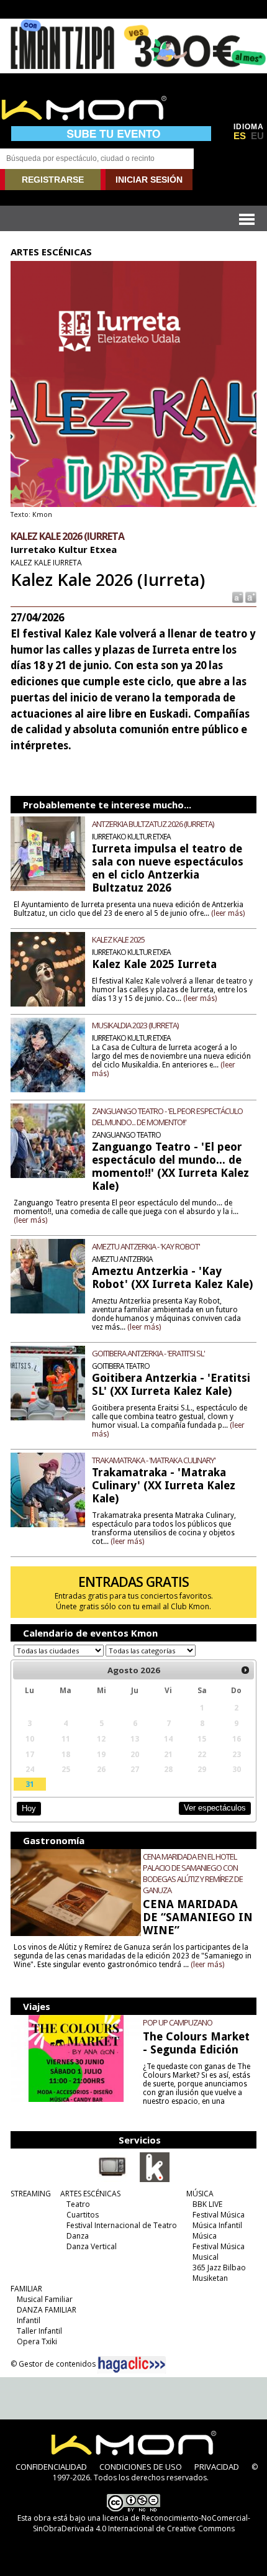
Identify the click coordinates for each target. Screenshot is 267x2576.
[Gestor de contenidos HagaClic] (132, 2365)
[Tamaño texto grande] (250, 597)
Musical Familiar (45, 2299)
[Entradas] (155, 2180)
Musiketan (210, 2278)
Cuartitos (83, 2215)
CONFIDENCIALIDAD (51, 2467)
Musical (206, 2257)
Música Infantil (217, 2225)
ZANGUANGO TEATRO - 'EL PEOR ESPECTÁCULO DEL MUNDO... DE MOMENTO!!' (167, 1117)
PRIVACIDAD (217, 2467)
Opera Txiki (37, 2341)
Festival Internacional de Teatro (122, 2225)
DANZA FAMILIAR (47, 2310)
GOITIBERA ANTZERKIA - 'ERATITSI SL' (148, 1353)
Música (205, 2236)
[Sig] (245, 1670)
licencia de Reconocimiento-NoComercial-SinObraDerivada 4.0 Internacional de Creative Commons (142, 2523)
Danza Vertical (92, 2246)
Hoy (29, 1808)
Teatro (78, 2204)
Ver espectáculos (215, 1808)
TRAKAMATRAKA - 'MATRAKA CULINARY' (154, 1460)
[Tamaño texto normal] (237, 597)
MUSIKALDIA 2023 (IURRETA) (135, 1025)
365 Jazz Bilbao (219, 2268)
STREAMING (31, 2194)
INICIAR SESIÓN (149, 180)
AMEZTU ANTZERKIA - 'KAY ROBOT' (146, 1246)
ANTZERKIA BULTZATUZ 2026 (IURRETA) (153, 824)
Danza (78, 2236)
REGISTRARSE (53, 180)
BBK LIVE (207, 2204)
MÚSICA (200, 2194)
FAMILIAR (26, 2289)
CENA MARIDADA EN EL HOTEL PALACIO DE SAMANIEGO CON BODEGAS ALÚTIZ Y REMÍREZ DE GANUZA (193, 1873)
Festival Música (219, 2215)
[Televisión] (112, 2180)
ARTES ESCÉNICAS (90, 2194)
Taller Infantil (39, 2331)
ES (240, 136)
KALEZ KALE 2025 (118, 939)
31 (30, 1784)
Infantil (29, 2320)
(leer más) (228, 913)
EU (257, 136)
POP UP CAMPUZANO (178, 2022)
